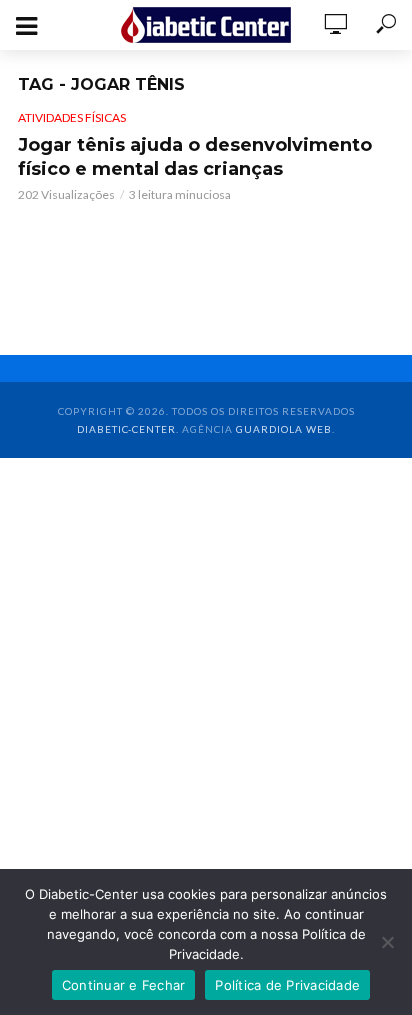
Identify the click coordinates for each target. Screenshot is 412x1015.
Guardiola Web (284, 429)
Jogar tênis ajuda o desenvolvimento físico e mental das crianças (195, 157)
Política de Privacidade (287, 985)
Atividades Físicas (72, 117)
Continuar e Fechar (124, 985)
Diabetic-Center (126, 429)
